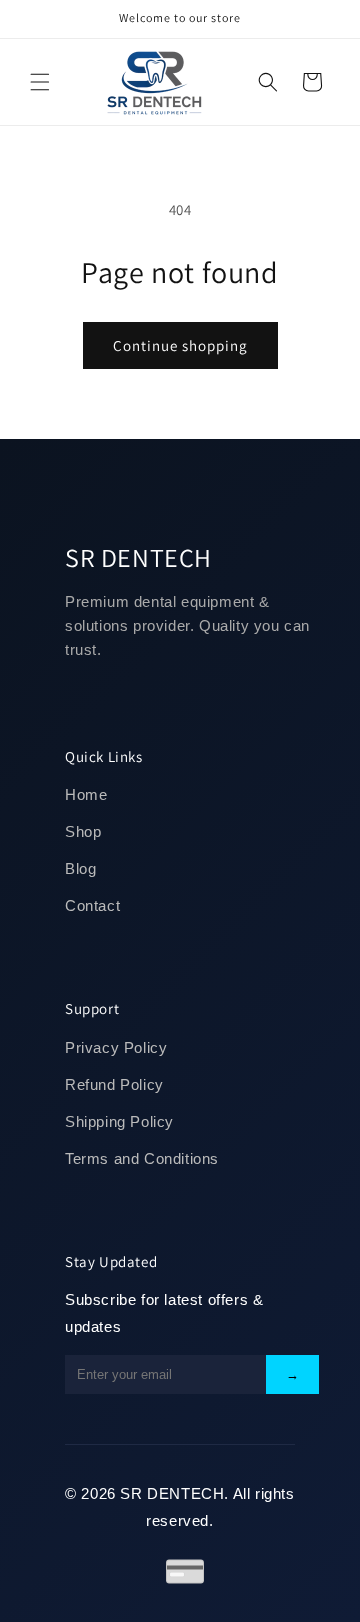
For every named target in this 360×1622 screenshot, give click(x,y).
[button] (40, 82)
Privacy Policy (116, 1047)
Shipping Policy (119, 1121)
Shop (83, 831)
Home (86, 794)
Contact (92, 905)
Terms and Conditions (142, 1158)
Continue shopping (180, 345)
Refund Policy (114, 1084)
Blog (80, 868)
